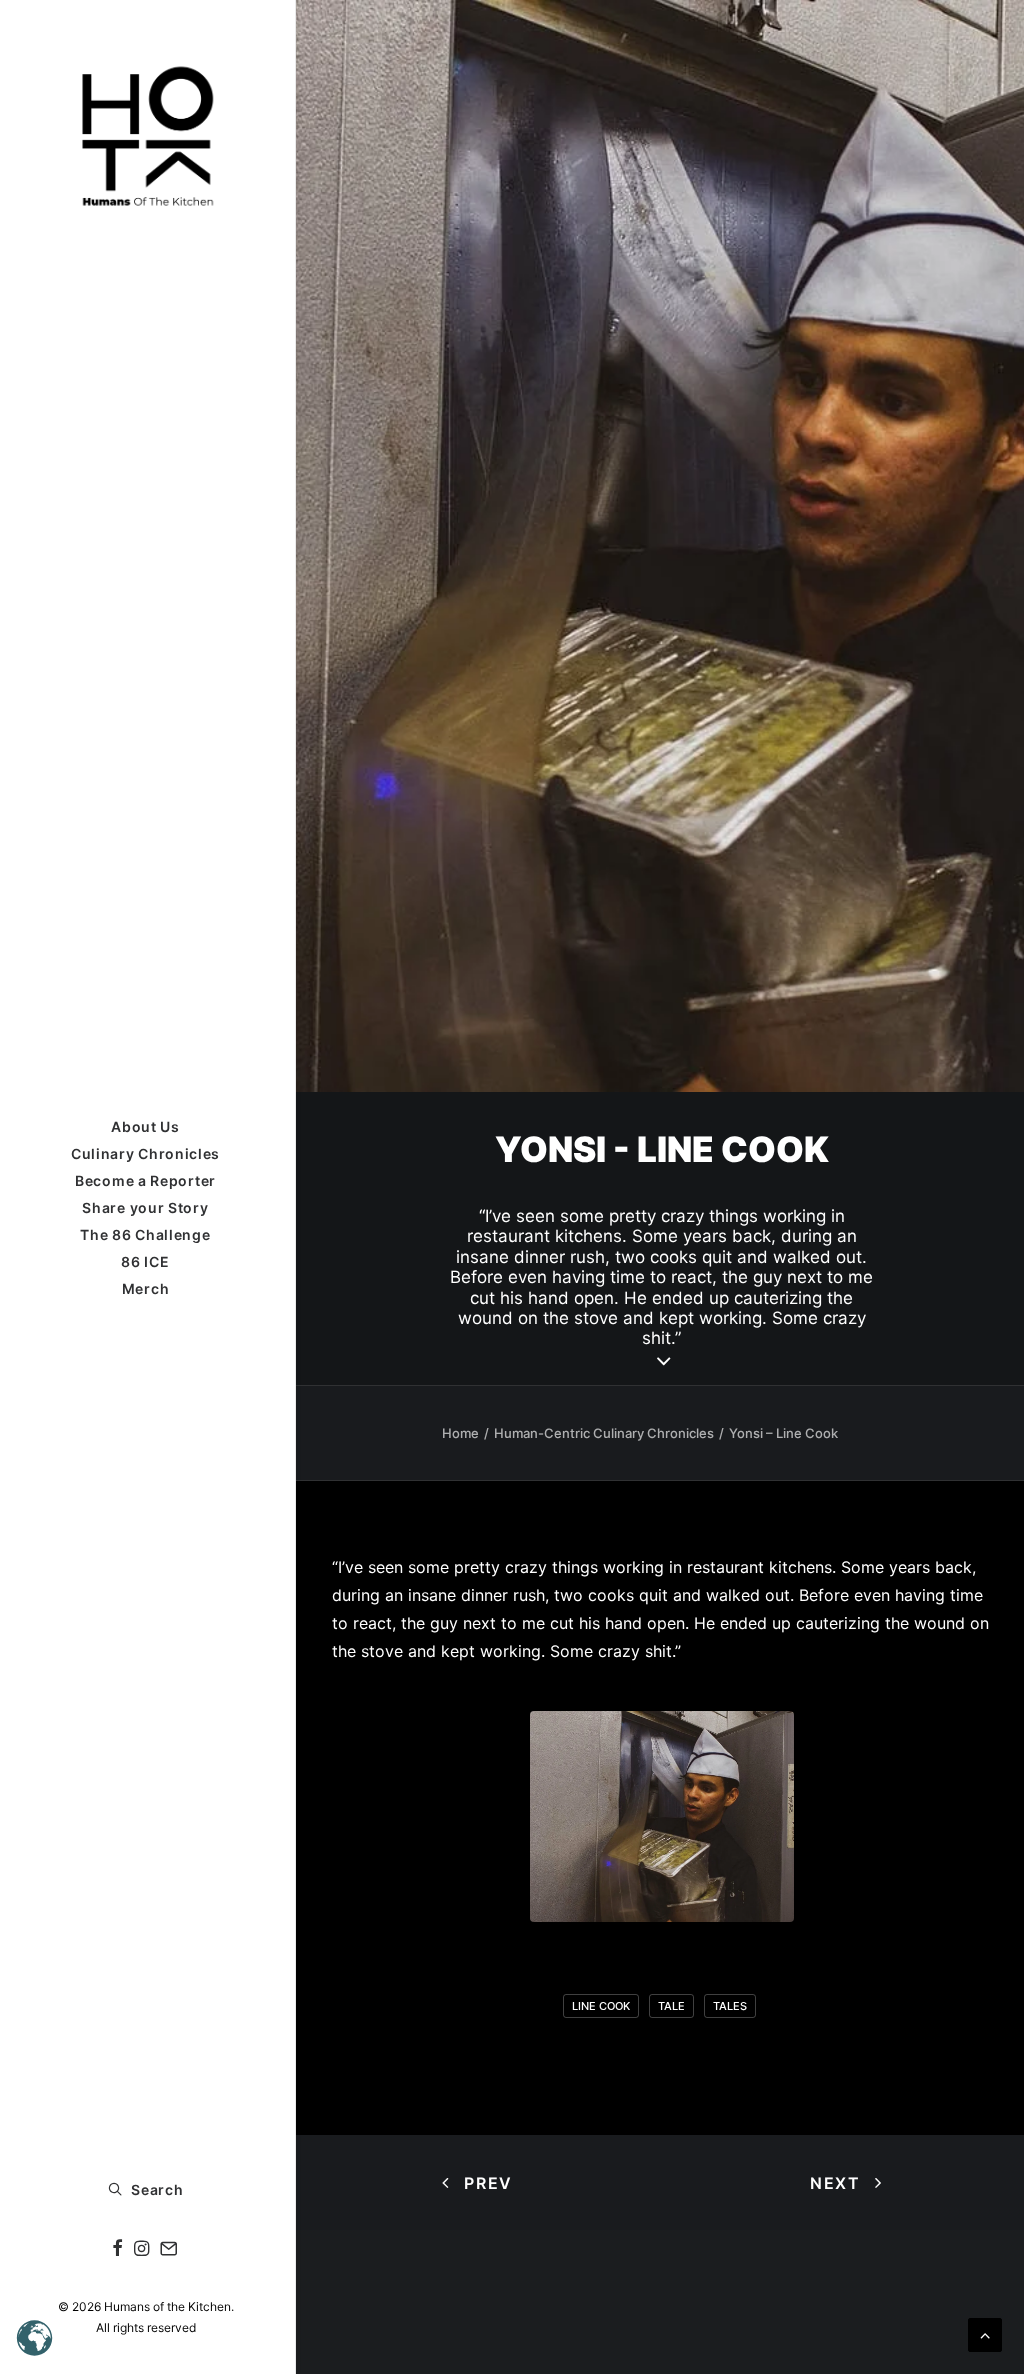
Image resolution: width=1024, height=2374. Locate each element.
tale (671, 2006)
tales (730, 2006)
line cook (601, 2006)
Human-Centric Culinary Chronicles (604, 1433)
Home (460, 1433)
